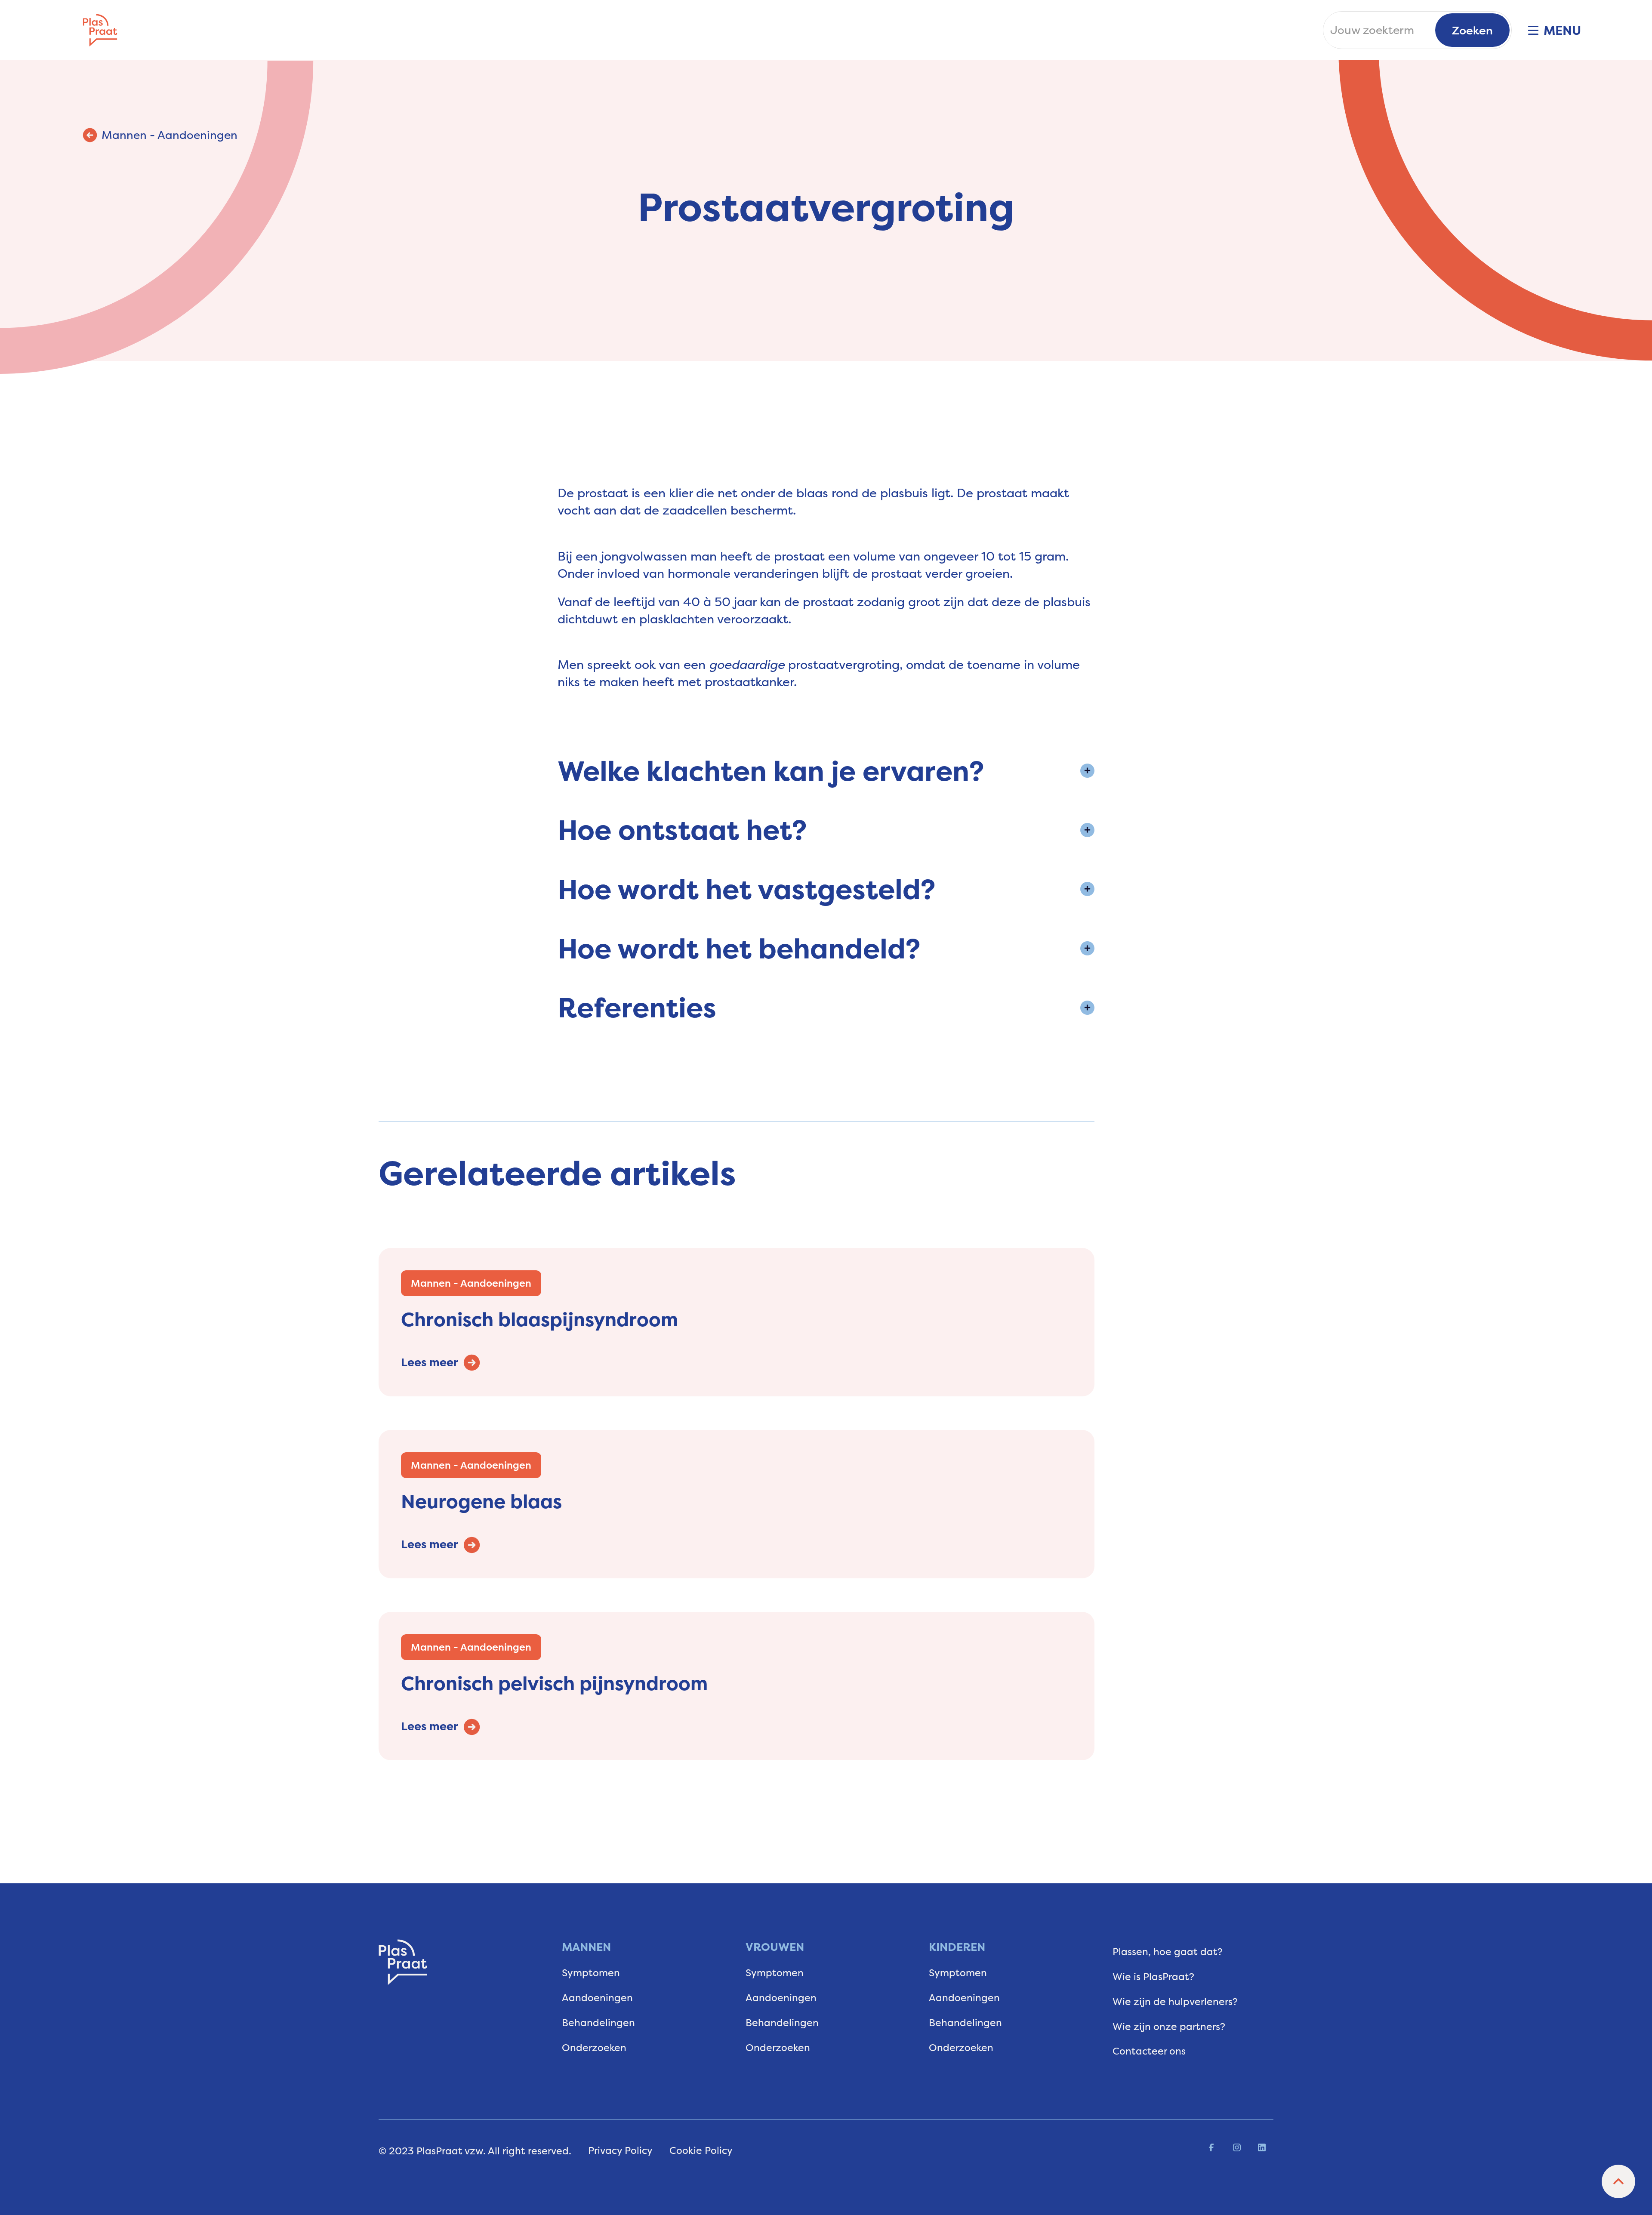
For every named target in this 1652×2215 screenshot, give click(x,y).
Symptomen (591, 1973)
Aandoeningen (597, 1998)
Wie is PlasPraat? (1153, 1976)
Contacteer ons (1149, 2051)
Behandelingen (598, 2022)
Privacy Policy (620, 2150)
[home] (100, 30)
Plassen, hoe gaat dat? (1168, 1952)
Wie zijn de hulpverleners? (1175, 2001)
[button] (1546, 30)
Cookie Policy (701, 2150)
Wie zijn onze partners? (1169, 2026)
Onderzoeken (594, 2047)
